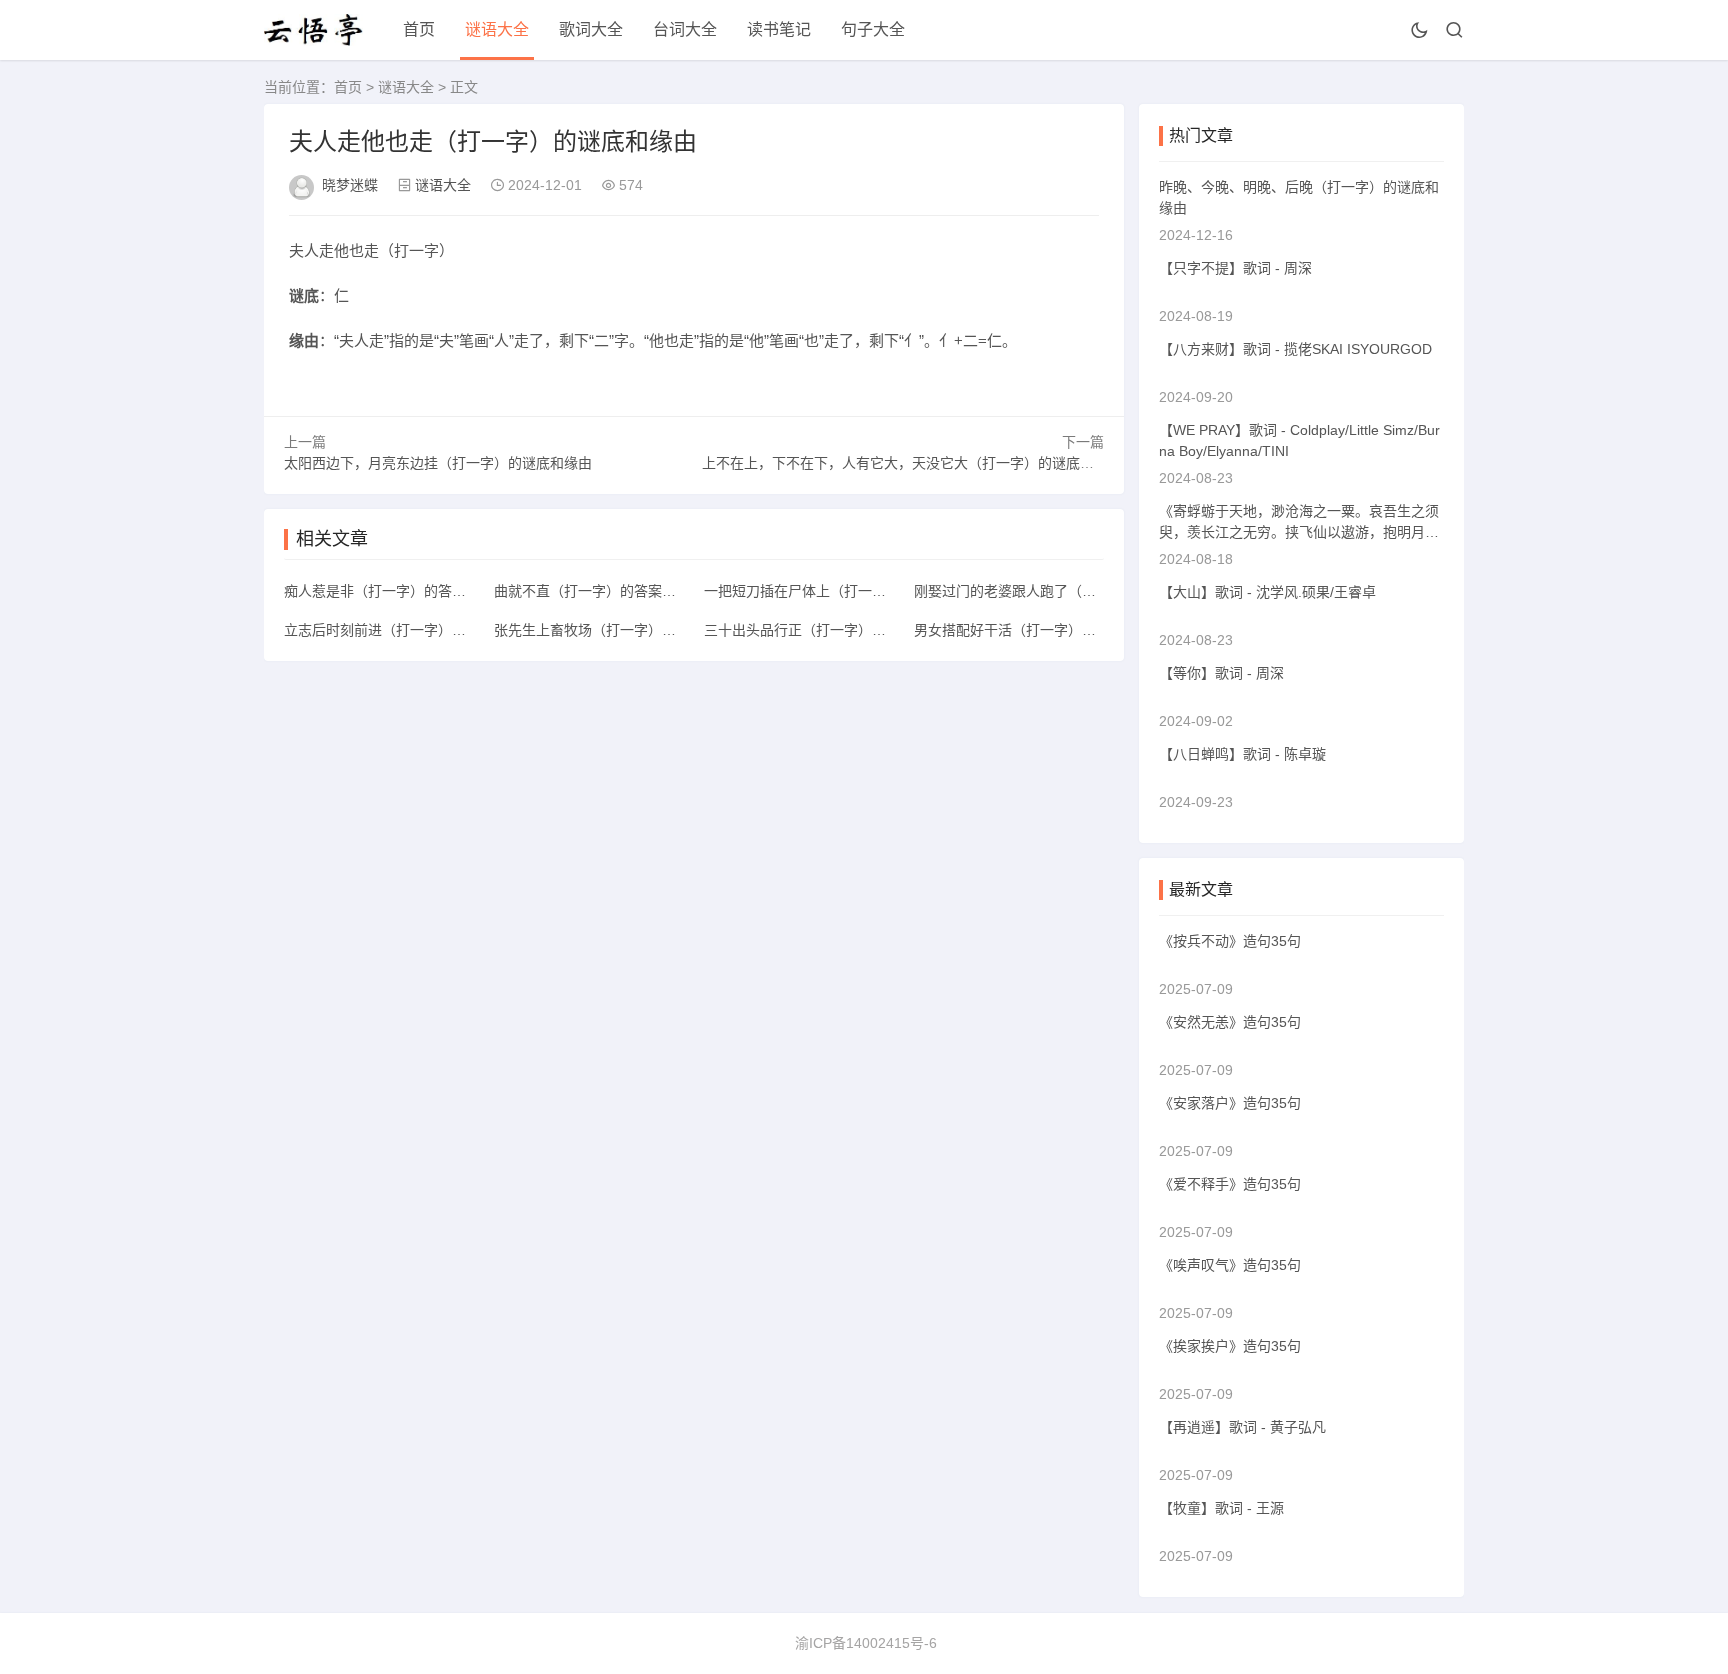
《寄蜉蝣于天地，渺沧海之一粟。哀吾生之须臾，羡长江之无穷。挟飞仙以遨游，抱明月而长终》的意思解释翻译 (1299, 532)
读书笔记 (779, 29)
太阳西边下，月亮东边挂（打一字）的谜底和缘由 (438, 463)
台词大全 (685, 29)
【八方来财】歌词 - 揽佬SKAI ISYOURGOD (1295, 349)
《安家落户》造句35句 (1230, 1103)
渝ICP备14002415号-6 (866, 1643)
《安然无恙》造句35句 (1230, 1022)
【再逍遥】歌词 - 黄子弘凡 (1242, 1427)
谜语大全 (497, 29)
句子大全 (873, 29)
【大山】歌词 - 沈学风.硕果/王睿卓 (1267, 592)
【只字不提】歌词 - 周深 (1235, 268)
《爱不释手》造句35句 (1230, 1184)
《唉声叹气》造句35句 (1230, 1265)
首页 (419, 29)
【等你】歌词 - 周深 (1221, 673)
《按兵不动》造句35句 (1230, 941)
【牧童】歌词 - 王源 (1221, 1508)
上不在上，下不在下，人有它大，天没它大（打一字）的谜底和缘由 (912, 463)
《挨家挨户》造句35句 (1230, 1346)
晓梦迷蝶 (350, 185)
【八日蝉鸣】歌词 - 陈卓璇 (1242, 754)
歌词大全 (591, 29)
